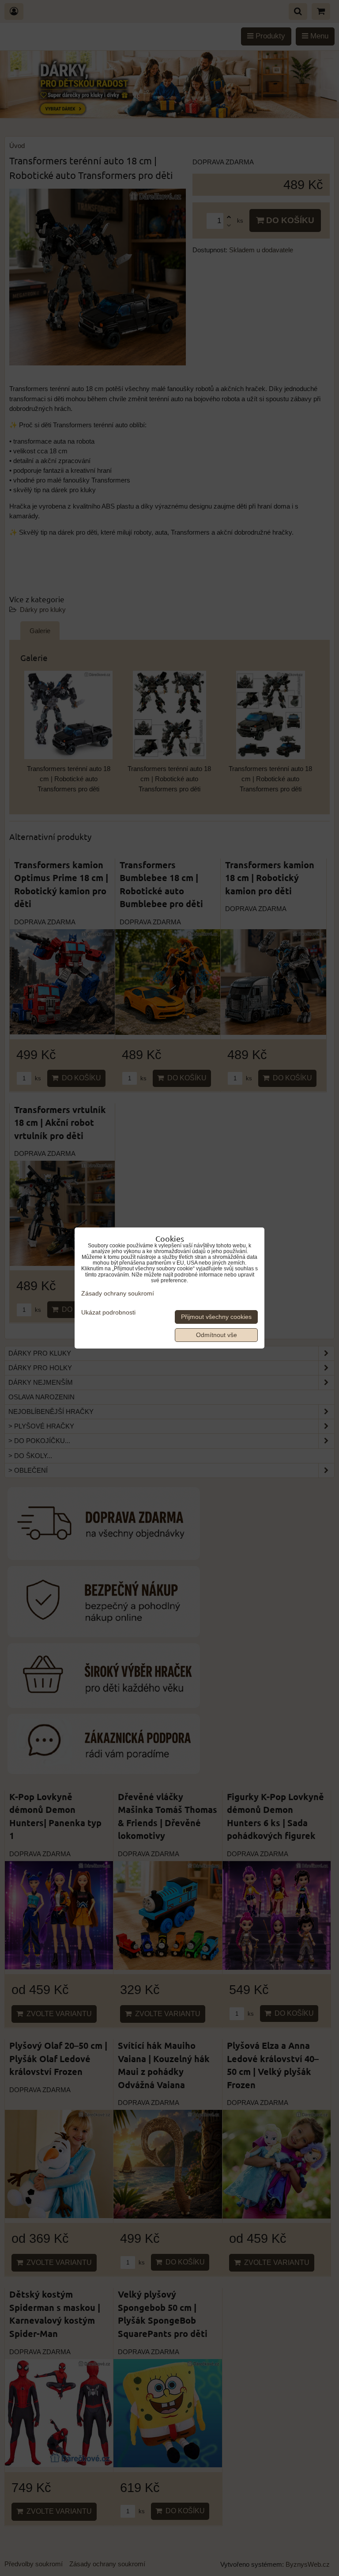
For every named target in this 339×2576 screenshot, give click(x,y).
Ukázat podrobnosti (108, 1313)
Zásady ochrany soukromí (118, 1294)
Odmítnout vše (217, 1335)
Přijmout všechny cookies (216, 1317)
